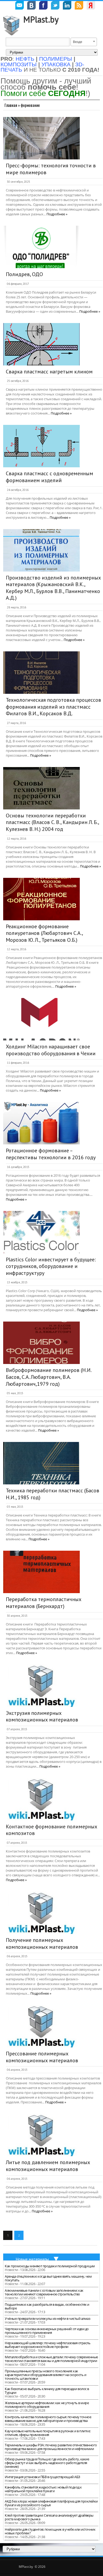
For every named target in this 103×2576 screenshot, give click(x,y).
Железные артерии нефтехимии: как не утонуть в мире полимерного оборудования (47, 2405)
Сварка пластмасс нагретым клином (49, 372)
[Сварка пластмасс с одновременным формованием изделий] (41, 446)
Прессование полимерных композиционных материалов (42, 2057)
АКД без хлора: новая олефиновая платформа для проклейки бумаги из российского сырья (51, 2503)
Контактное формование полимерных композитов (51, 1830)
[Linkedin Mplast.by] (67, 6)
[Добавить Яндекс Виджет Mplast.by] (91, 6)
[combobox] (84, 42)
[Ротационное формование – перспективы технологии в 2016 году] (41, 1123)
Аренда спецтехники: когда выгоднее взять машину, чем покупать (48, 2278)
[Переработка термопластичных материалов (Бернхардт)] (41, 1572)
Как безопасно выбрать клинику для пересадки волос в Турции (47, 2391)
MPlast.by (41, 19)
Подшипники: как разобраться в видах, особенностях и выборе (47, 2306)
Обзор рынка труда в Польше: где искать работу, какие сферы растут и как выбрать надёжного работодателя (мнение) (47, 2463)
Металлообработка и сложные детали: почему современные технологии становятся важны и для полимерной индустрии (51, 2359)
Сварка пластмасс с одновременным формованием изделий (50, 477)
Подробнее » (57, 214)
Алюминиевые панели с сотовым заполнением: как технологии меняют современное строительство (44, 2292)
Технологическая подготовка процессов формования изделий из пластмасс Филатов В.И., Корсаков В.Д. (53, 707)
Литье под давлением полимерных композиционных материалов (48, 2166)
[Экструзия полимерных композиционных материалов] (41, 1686)
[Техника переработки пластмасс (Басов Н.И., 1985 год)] (41, 1463)
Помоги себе (43, 93)
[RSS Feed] (79, 6)
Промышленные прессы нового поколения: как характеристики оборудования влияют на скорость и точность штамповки (45, 2375)
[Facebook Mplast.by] (43, 6)
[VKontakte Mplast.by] (31, 6)
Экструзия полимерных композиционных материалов (42, 1716)
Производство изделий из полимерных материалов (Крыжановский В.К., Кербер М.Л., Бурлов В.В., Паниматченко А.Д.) (53, 588)
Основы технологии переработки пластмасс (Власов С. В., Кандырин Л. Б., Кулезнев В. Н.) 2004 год (52, 822)
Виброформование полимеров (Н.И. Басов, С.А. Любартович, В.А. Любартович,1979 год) (48, 1377)
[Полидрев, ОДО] (41, 247)
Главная (11, 105)
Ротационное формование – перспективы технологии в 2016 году (51, 1154)
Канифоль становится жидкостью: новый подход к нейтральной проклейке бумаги (43, 2489)
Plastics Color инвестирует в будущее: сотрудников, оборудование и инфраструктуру (51, 1266)
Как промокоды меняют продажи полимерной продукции (50, 2266)
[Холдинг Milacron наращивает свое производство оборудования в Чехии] (41, 1019)
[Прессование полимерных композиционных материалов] (41, 2026)
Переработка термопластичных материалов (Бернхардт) (44, 1603)
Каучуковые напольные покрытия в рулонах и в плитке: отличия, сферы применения (48, 2433)
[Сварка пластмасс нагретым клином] (41, 344)
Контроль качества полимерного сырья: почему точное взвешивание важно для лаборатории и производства (48, 2419)
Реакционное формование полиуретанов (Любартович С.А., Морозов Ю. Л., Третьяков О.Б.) (44, 933)
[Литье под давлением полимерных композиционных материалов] (41, 2135)
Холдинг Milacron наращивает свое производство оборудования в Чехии (51, 1050)
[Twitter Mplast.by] (55, 6)
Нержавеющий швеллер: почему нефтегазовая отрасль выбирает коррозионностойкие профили (48, 2345)
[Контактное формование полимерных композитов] (41, 1799)
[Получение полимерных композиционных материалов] (41, 1913)
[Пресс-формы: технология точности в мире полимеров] (41, 138)
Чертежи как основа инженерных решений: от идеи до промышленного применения (47, 2331)
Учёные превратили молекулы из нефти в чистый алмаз (47, 2318)
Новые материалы (32, 2259)
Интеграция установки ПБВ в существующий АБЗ (43, 2477)
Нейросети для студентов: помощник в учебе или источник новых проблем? (50, 2531)
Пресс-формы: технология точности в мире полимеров (51, 169)
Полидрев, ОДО (24, 274)
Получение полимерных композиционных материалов (42, 1943)
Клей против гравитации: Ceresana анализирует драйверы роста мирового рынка (49, 2517)
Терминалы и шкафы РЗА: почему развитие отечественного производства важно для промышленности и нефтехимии (51, 2447)
